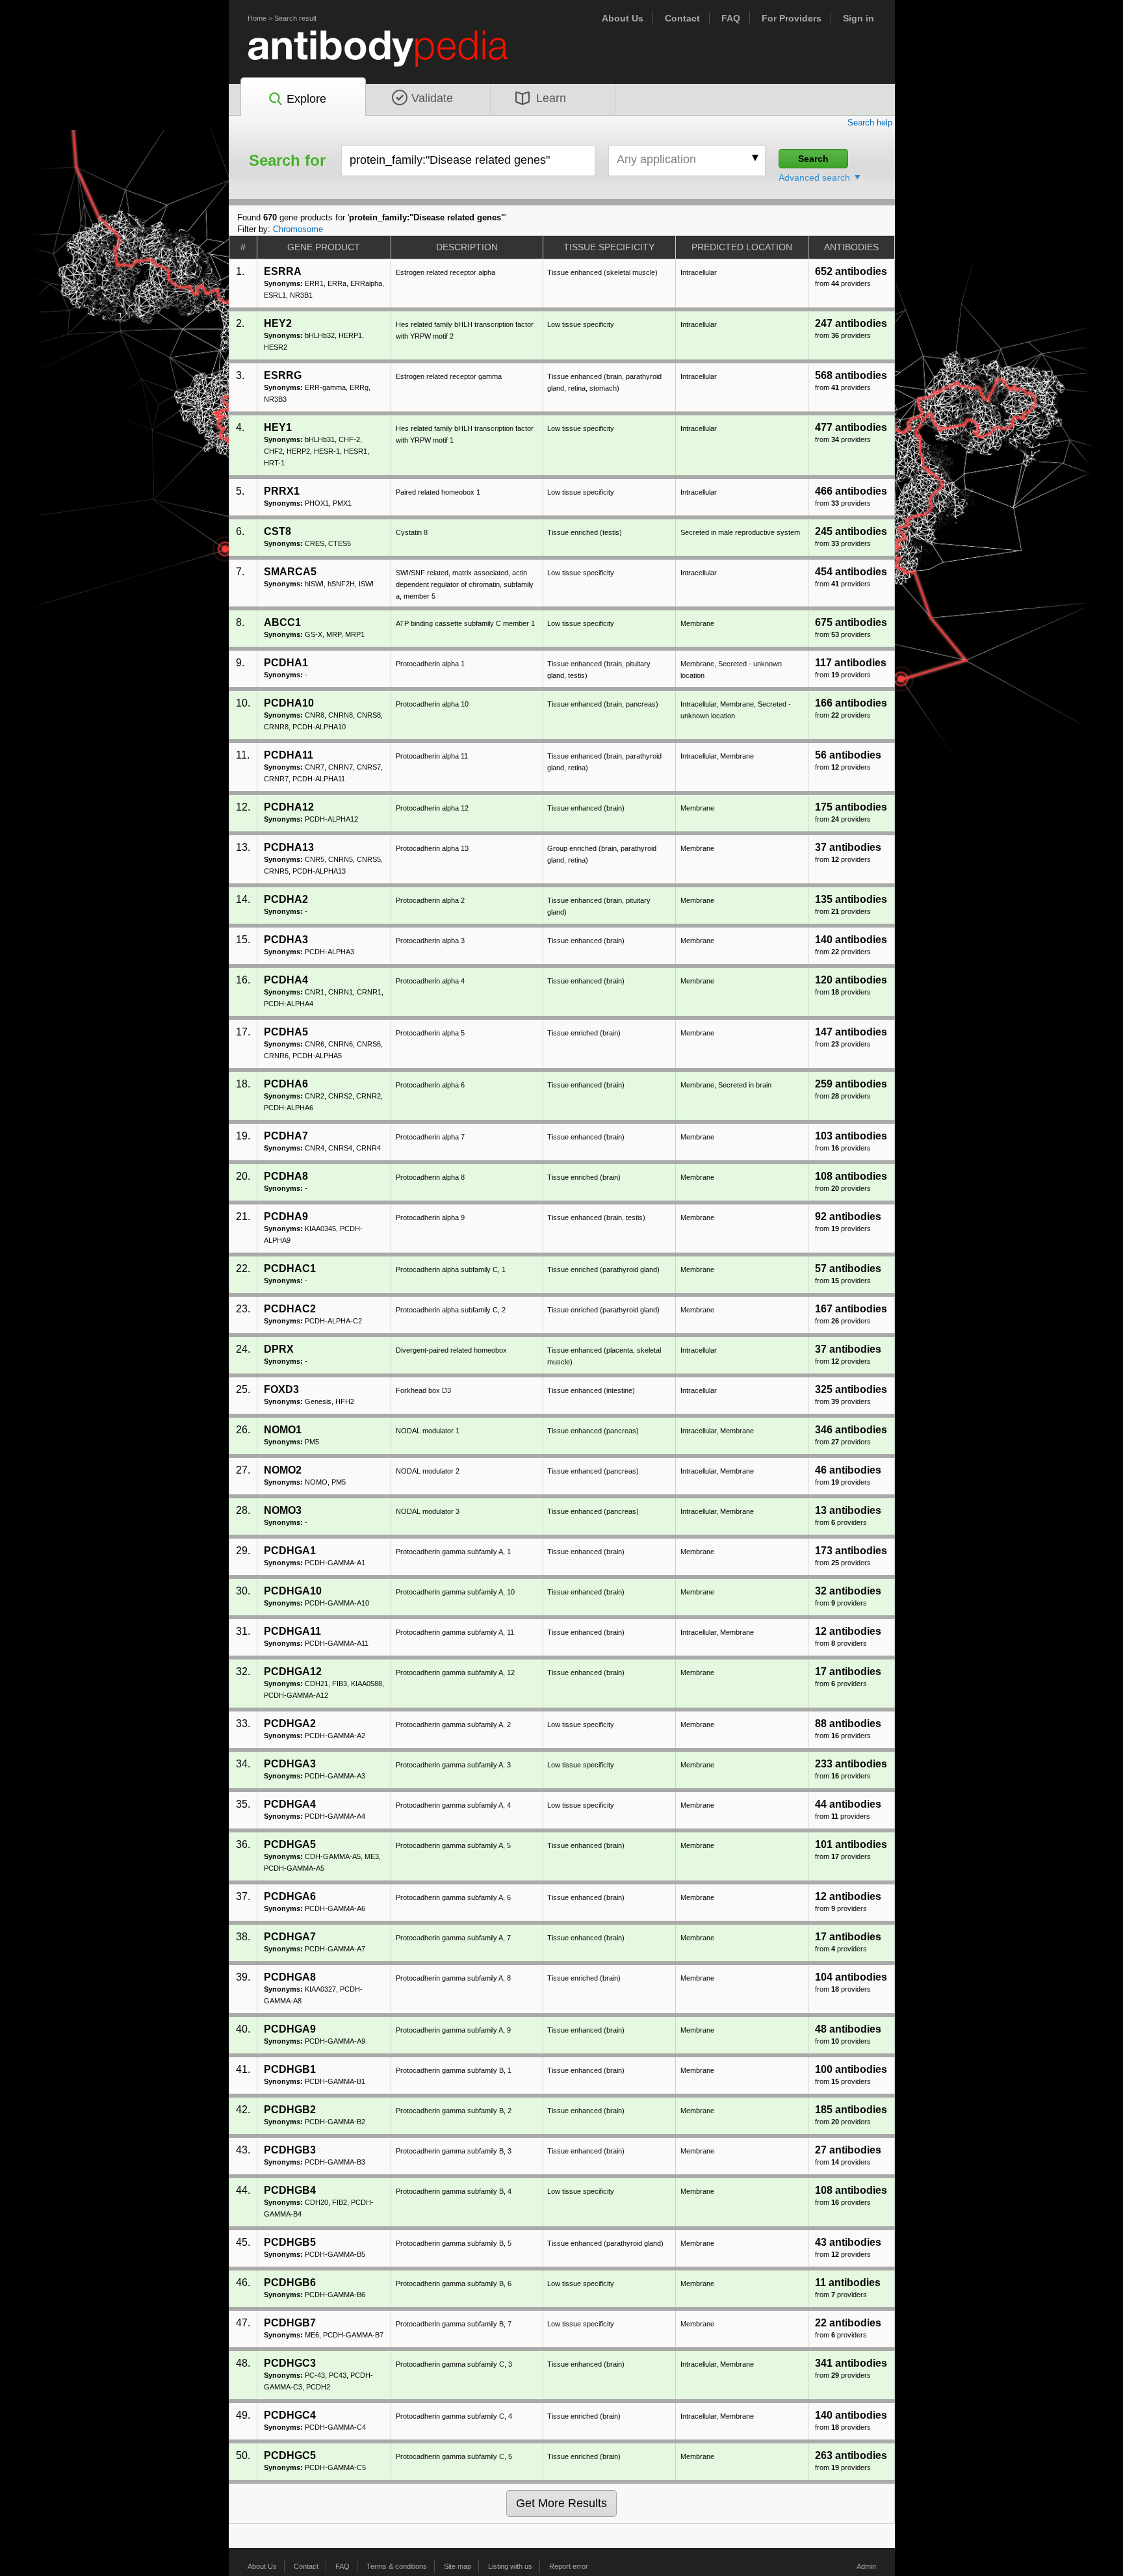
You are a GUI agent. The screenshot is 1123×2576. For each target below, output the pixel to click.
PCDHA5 (286, 1032)
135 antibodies (851, 899)
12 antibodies (848, 1631)
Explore (306, 99)
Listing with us (510, 2566)
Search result (295, 18)
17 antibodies (848, 1672)
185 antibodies (851, 2110)
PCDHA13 (289, 847)
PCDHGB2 (290, 2110)
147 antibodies (851, 1032)
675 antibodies (851, 622)
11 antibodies (848, 2283)
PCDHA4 (286, 980)
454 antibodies (851, 572)
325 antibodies (851, 1389)
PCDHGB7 (290, 2323)
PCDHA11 (289, 755)
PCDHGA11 (292, 1631)
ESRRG (283, 375)
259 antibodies (851, 1084)
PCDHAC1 (290, 1268)
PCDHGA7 (290, 1937)
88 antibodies (848, 1724)
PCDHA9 (286, 1216)
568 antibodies (851, 375)
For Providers (792, 18)
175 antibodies (851, 807)
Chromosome (298, 229)
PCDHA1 (286, 663)
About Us (623, 18)
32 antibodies (848, 1591)
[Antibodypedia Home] (391, 56)
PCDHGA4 (290, 1804)
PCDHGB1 (290, 2069)
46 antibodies (848, 1470)
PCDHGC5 (290, 2455)
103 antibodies (851, 1136)
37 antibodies (848, 847)
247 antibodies (851, 323)
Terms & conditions (397, 2566)
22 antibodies (848, 2323)
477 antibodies (851, 427)
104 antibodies (851, 1977)
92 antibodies (848, 1216)
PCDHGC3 (290, 2363)
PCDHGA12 (293, 1672)
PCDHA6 (286, 1084)
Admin (866, 2566)
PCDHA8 (286, 1176)
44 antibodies (848, 1804)
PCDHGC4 (290, 2415)
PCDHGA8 (290, 1977)
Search (813, 159)
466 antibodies (851, 491)
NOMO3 (283, 1510)
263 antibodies (851, 2455)
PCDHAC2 (290, 1309)
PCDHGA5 (290, 1844)
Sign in (858, 18)
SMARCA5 (290, 572)
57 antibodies (848, 1268)
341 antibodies (851, 2363)
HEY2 (278, 323)
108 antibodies (851, 1176)
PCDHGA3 (290, 1764)
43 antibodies (848, 2242)
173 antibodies (851, 1551)
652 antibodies (851, 271)
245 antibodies (851, 531)
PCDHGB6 (290, 2283)
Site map (458, 2566)
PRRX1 (282, 491)
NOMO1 (283, 1430)
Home (257, 18)
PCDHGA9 (290, 2029)
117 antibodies (851, 663)
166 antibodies (851, 703)
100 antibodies (851, 2069)
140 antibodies (851, 940)
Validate (432, 98)
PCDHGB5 (290, 2242)
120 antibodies (851, 980)
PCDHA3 (286, 940)
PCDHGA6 (290, 1896)
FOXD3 (281, 1389)
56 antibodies (848, 755)
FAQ (731, 18)
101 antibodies (851, 1844)
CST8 (278, 531)
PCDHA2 (286, 899)
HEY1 (278, 427)
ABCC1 (282, 622)
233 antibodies (851, 1764)
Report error (569, 2566)
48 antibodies (848, 2029)
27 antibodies (848, 2150)
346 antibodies (851, 1430)
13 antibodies (848, 1510)
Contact (682, 18)
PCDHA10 (289, 703)
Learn (551, 98)
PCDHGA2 (290, 1724)
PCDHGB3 (290, 2150)
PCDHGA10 (293, 1591)
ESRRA (283, 271)
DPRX (279, 1349)
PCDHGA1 (290, 1551)
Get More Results (561, 2503)
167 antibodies (851, 1309)
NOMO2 (283, 1470)
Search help (870, 123)
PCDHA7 (286, 1136)
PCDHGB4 (290, 2190)
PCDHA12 (289, 807)
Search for (287, 161)
